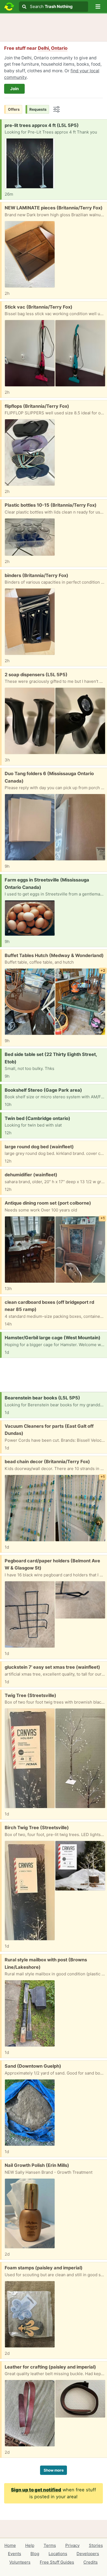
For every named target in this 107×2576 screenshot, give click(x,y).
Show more (54, 2470)
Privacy (72, 2545)
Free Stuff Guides (57, 2562)
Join (14, 89)
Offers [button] (14, 109)
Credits (91, 2562)
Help (30, 2545)
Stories (96, 2545)
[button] (98, 7)
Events (15, 2554)
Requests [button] (38, 109)
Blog (35, 2554)
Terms (50, 2545)
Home (10, 2545)
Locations (58, 2554)
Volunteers (20, 2562)
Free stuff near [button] (36, 48)
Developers (88, 2554)
